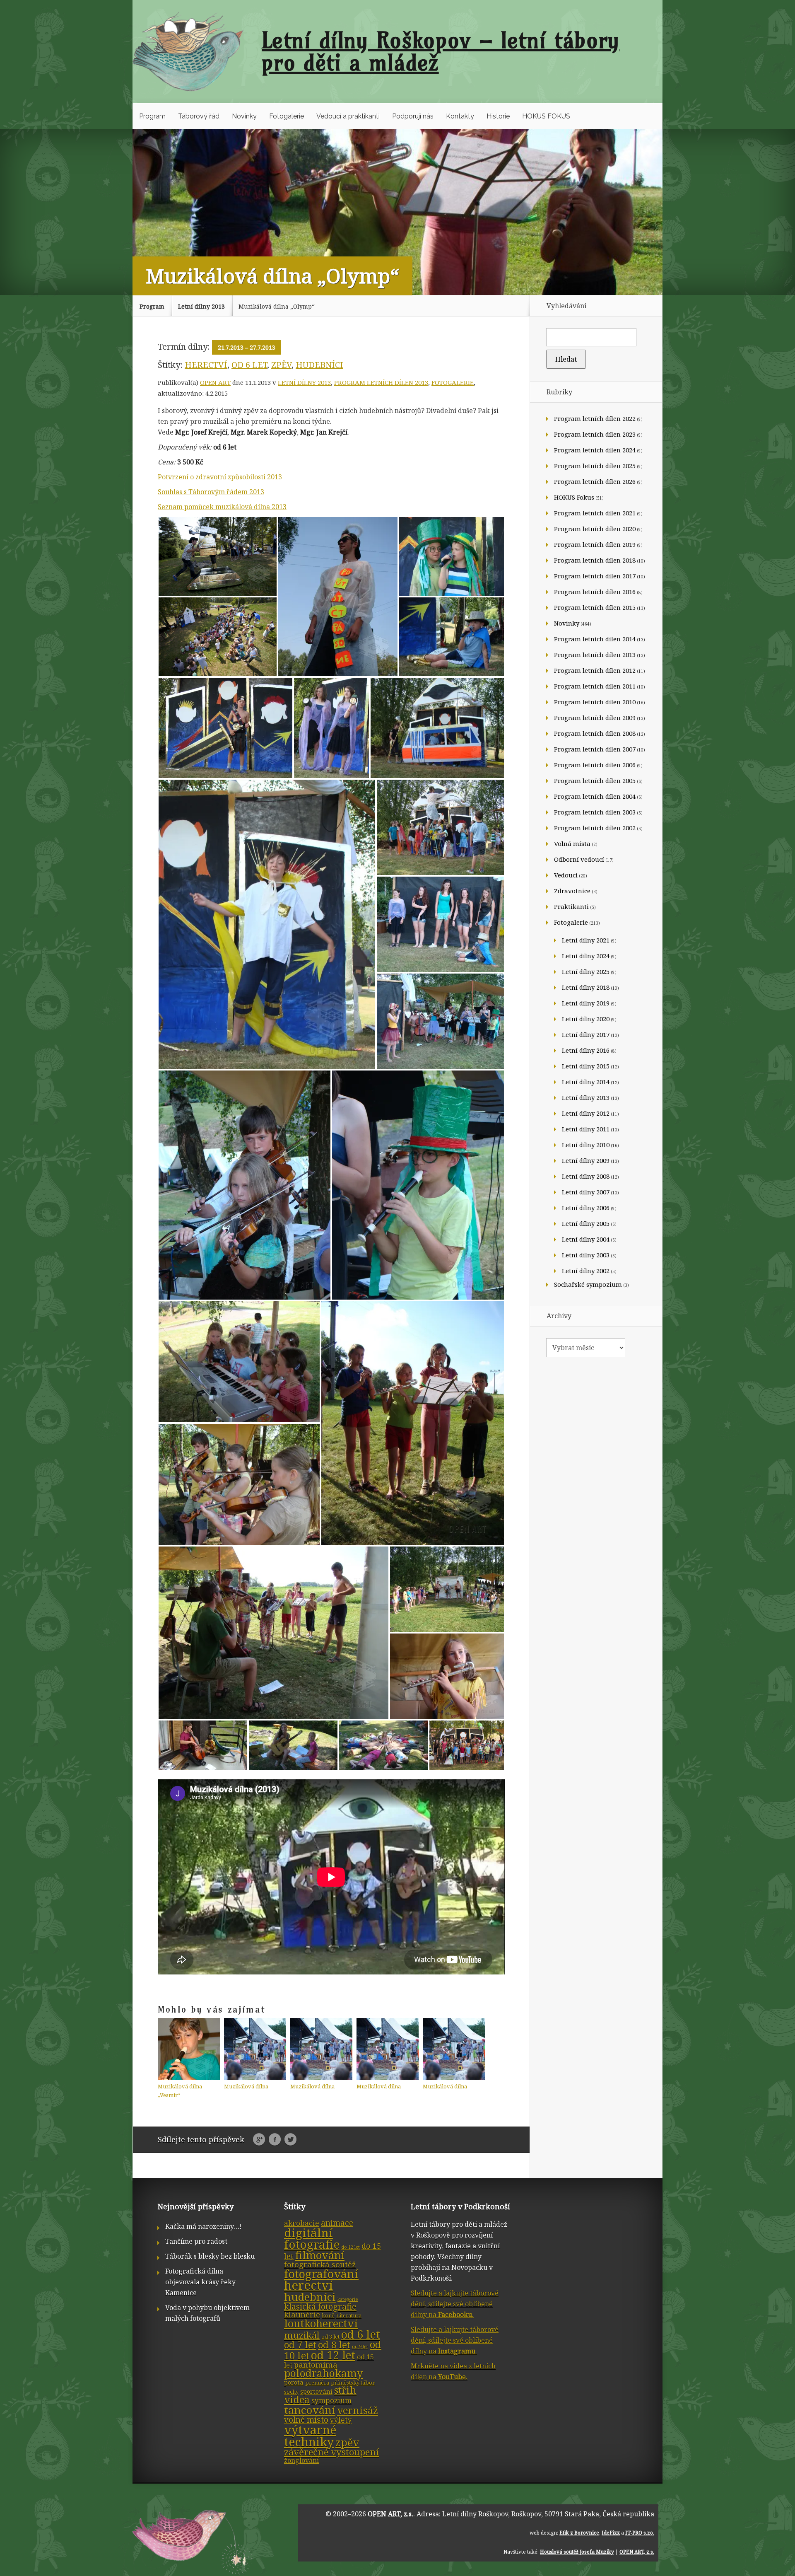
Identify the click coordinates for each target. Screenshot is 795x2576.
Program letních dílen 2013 (381, 382)
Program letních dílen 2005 (595, 781)
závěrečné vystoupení (332, 2452)
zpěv (281, 365)
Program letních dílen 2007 (595, 749)
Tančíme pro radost (196, 2241)
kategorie (348, 2299)
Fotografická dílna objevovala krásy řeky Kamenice (200, 2282)
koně (328, 2315)
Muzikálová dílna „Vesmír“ (180, 2091)
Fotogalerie (287, 116)
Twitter (290, 2140)
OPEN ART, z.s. (390, 2514)
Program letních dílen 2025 (595, 466)
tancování (310, 2410)
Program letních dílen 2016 (595, 592)
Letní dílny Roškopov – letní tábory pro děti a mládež (441, 51)
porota (294, 2382)
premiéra (317, 2383)
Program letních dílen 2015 (595, 607)
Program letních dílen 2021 (595, 513)
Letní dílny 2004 (586, 1239)
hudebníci (319, 365)
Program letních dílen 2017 (595, 576)
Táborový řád (199, 116)
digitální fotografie (312, 2238)
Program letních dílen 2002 (595, 828)
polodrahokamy (323, 2373)
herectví (206, 365)
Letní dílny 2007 (586, 1192)
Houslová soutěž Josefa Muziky (577, 2552)
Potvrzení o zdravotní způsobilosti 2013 (220, 477)
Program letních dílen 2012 (595, 670)
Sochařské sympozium (588, 1284)
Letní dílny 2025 (586, 971)
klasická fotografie (320, 2306)
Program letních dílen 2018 (595, 560)
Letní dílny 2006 (586, 1208)
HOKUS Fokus (574, 497)
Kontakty (460, 116)
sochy (291, 2392)
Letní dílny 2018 (586, 987)
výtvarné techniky (310, 2436)
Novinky (244, 116)
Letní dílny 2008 (586, 1176)
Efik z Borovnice (579, 2533)
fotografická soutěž (320, 2264)
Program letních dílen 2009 (595, 718)
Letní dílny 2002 (586, 1271)
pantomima (316, 2365)
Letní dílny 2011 (586, 1129)
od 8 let (334, 2345)
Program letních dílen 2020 (595, 529)
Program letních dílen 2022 (595, 418)
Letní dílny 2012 (586, 1113)
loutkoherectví (321, 2323)
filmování (320, 2255)
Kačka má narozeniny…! (204, 2226)
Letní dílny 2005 (586, 1223)
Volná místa (572, 843)
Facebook (275, 2140)
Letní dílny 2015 (586, 1066)
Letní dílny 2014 (586, 1082)
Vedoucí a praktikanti (348, 116)
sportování (316, 2391)
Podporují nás (413, 116)
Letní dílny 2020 (586, 1019)
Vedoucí (566, 875)
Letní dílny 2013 (201, 306)
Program (152, 116)
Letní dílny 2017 (586, 1034)
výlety (341, 2420)
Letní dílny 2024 (586, 956)
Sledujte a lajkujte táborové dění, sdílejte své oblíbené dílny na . (455, 2304)
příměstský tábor (353, 2383)
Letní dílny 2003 (586, 1255)
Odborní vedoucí (579, 859)
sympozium (331, 2401)
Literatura (349, 2315)
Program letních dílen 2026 (595, 481)
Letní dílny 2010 (586, 1145)
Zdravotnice (572, 891)
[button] (218, 556)
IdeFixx (611, 2533)
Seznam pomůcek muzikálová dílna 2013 (222, 507)
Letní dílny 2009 (586, 1160)
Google (259, 2140)
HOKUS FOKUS (546, 116)
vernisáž (358, 2410)
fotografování (321, 2274)
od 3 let (330, 2337)
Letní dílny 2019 (586, 1003)
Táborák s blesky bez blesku (210, 2256)
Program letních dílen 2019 (595, 544)
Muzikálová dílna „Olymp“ (277, 306)
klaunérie (302, 2315)
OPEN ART (215, 382)
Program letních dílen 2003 (595, 812)
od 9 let (360, 2346)
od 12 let (333, 2355)
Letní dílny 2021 (586, 940)
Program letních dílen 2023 (595, 434)
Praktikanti (571, 906)
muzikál (302, 2335)
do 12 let (351, 2247)
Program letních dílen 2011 (595, 686)
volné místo (306, 2420)
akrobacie (302, 2223)
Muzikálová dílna (246, 2086)
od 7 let (300, 2345)
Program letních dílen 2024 (595, 450)
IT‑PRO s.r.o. (640, 2533)
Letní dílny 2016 (586, 1050)
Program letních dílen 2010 (595, 702)
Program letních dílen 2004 (595, 796)
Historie (498, 116)
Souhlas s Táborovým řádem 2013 (211, 492)
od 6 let (249, 365)
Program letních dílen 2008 (595, 733)
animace (337, 2223)
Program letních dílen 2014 (595, 639)
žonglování (301, 2460)
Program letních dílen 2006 (595, 765)
